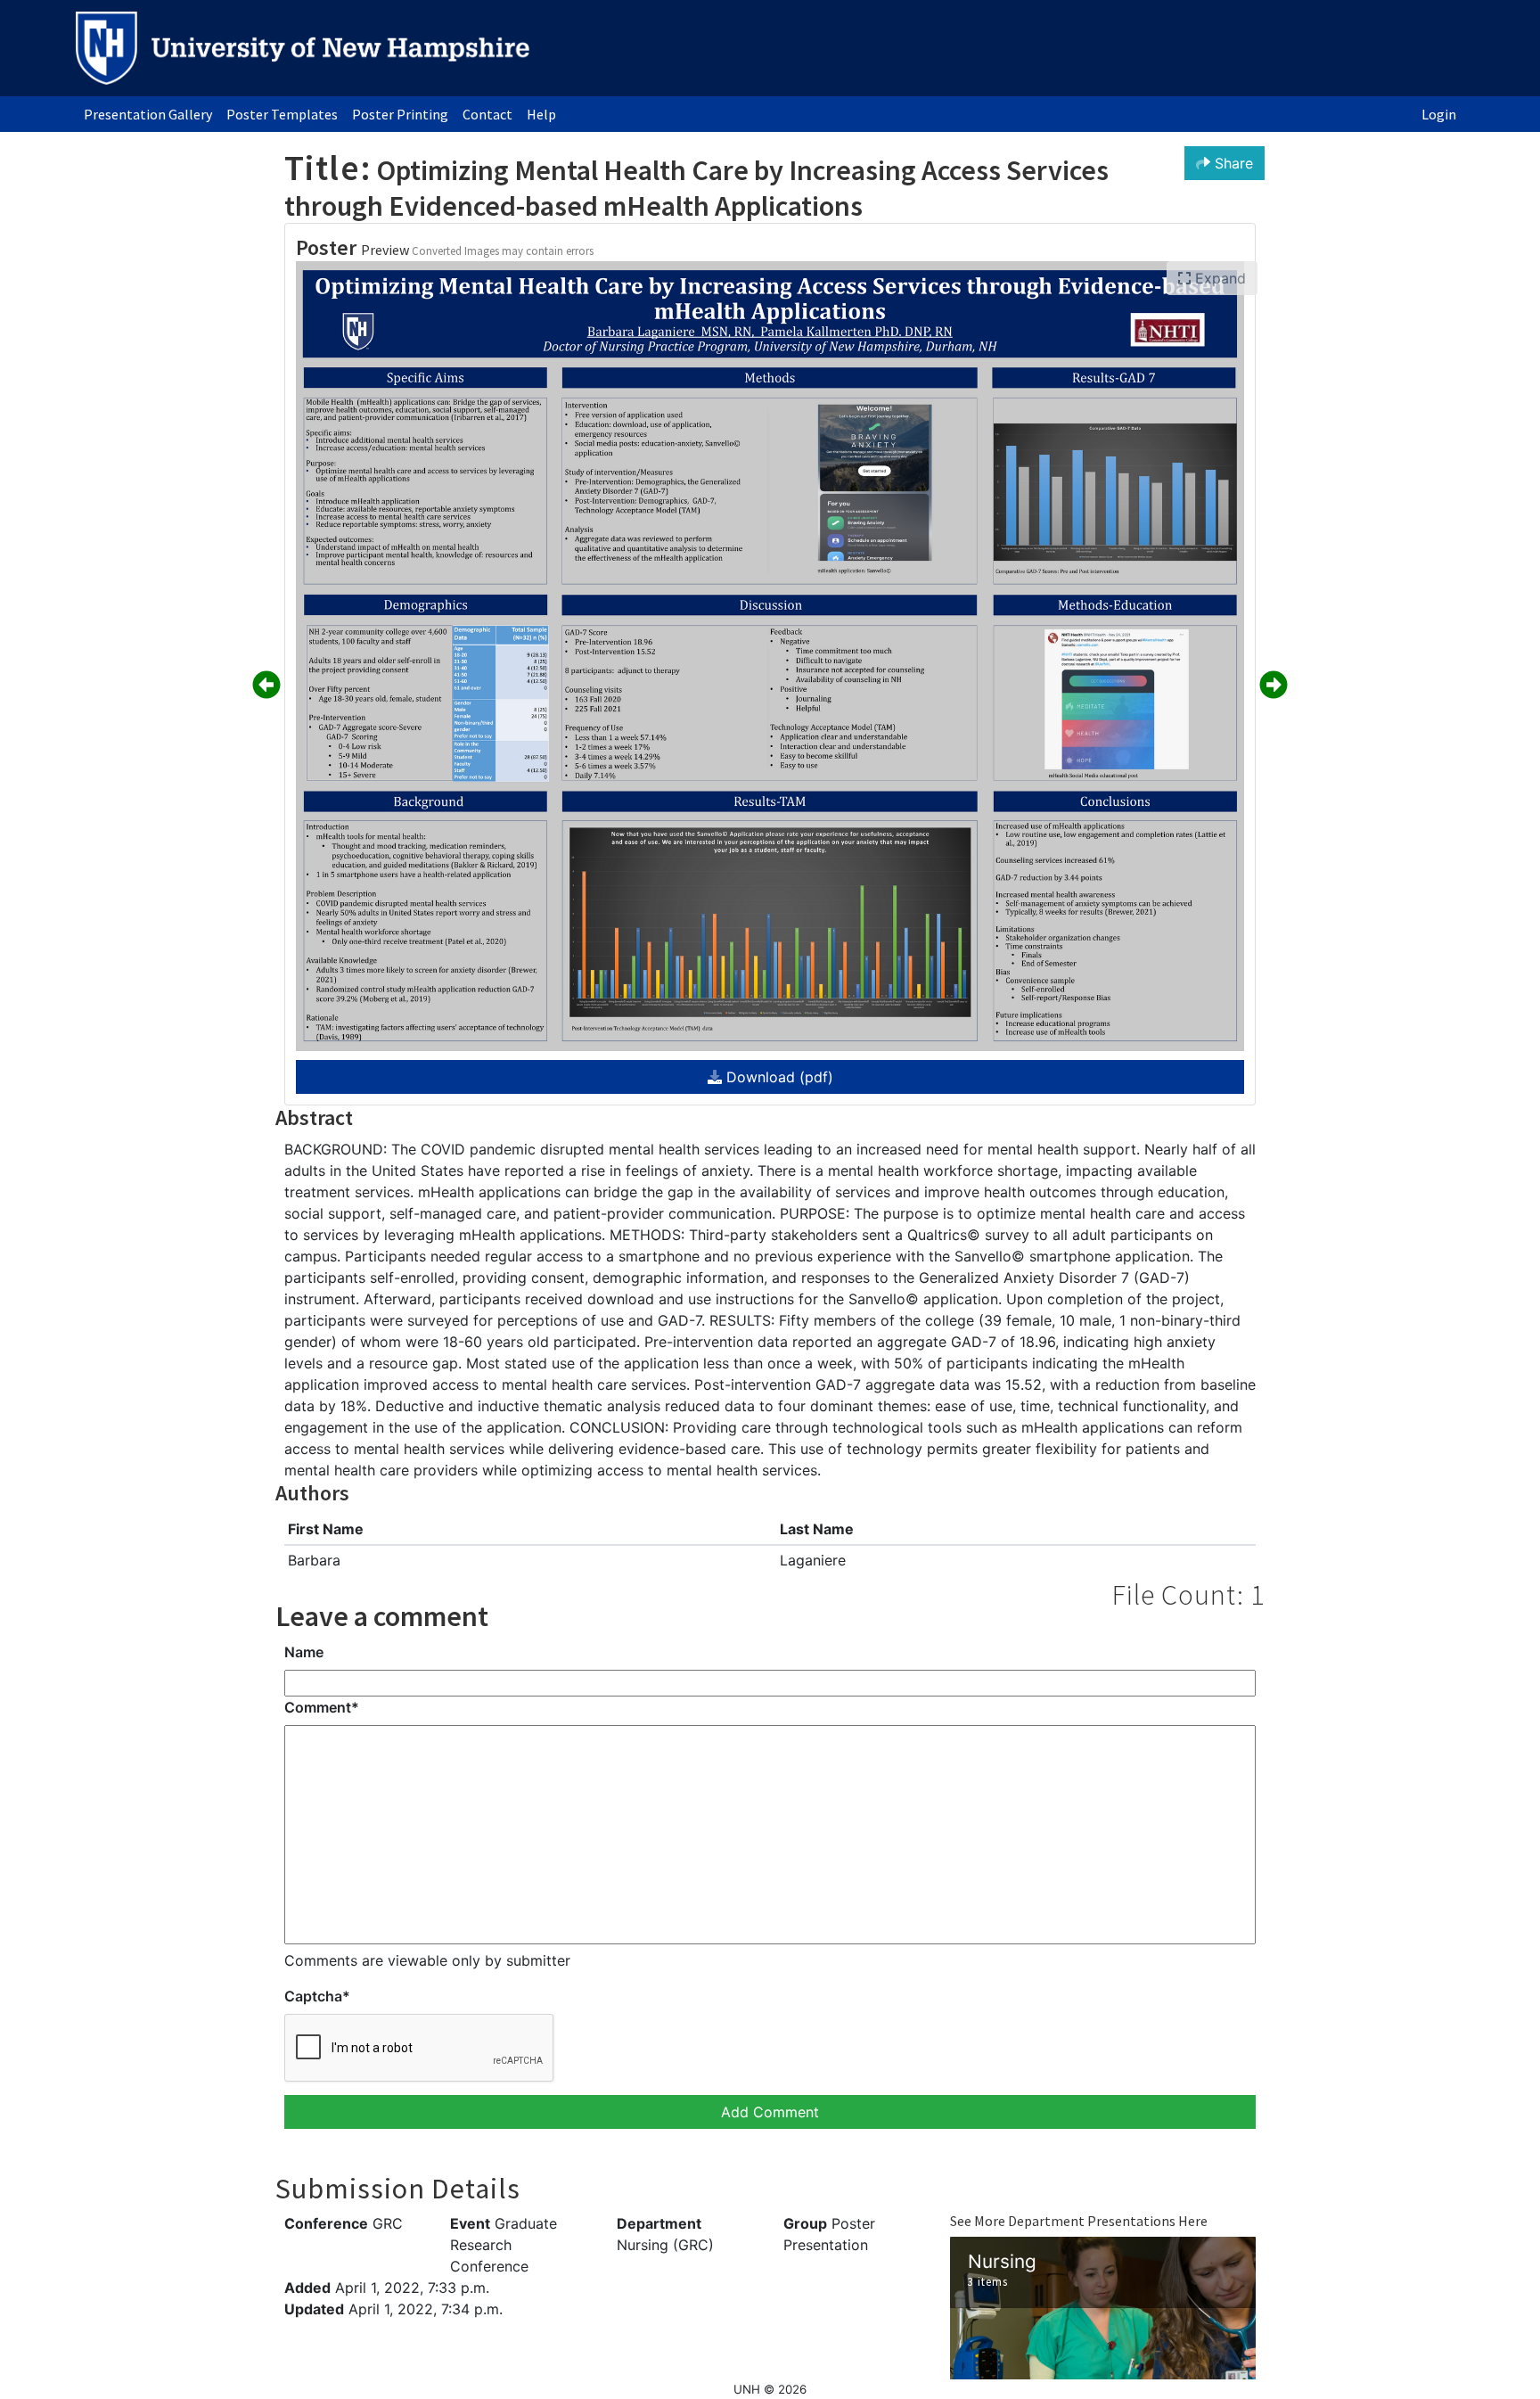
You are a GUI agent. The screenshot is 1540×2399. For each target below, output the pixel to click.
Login (1439, 114)
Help (541, 114)
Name (304, 1652)
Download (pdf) (778, 1077)
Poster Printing (400, 114)
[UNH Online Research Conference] (303, 48)
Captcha (317, 1996)
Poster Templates (282, 114)
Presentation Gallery (148, 114)
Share (1232, 163)
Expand (1218, 278)
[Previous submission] (266, 686)
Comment (322, 1707)
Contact (487, 114)
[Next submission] (1274, 686)
